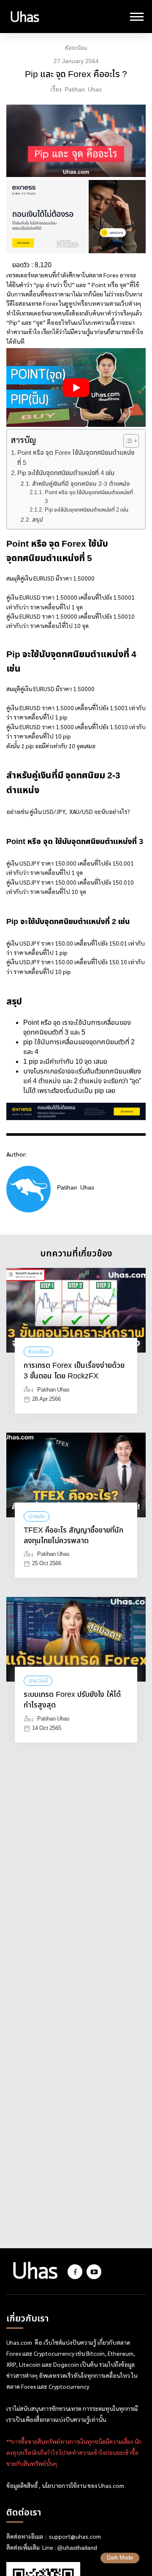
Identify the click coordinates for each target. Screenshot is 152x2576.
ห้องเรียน (76, 48)
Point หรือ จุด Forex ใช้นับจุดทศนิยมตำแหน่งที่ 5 (76, 458)
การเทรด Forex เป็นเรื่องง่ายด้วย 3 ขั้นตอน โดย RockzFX (74, 1371)
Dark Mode (120, 2558)
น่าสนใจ (37, 1516)
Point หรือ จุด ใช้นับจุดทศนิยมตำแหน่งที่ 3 (89, 497)
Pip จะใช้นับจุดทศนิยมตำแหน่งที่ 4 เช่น (66, 473)
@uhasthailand (77, 2548)
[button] (127, 441)
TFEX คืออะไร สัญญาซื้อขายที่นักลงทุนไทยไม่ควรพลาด (73, 1536)
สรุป (38, 520)
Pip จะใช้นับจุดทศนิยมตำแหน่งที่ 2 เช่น (87, 510)
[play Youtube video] (76, 387)
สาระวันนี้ (38, 1681)
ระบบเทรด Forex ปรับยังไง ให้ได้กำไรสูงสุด (72, 1700)
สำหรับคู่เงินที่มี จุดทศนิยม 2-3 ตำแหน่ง (81, 484)
